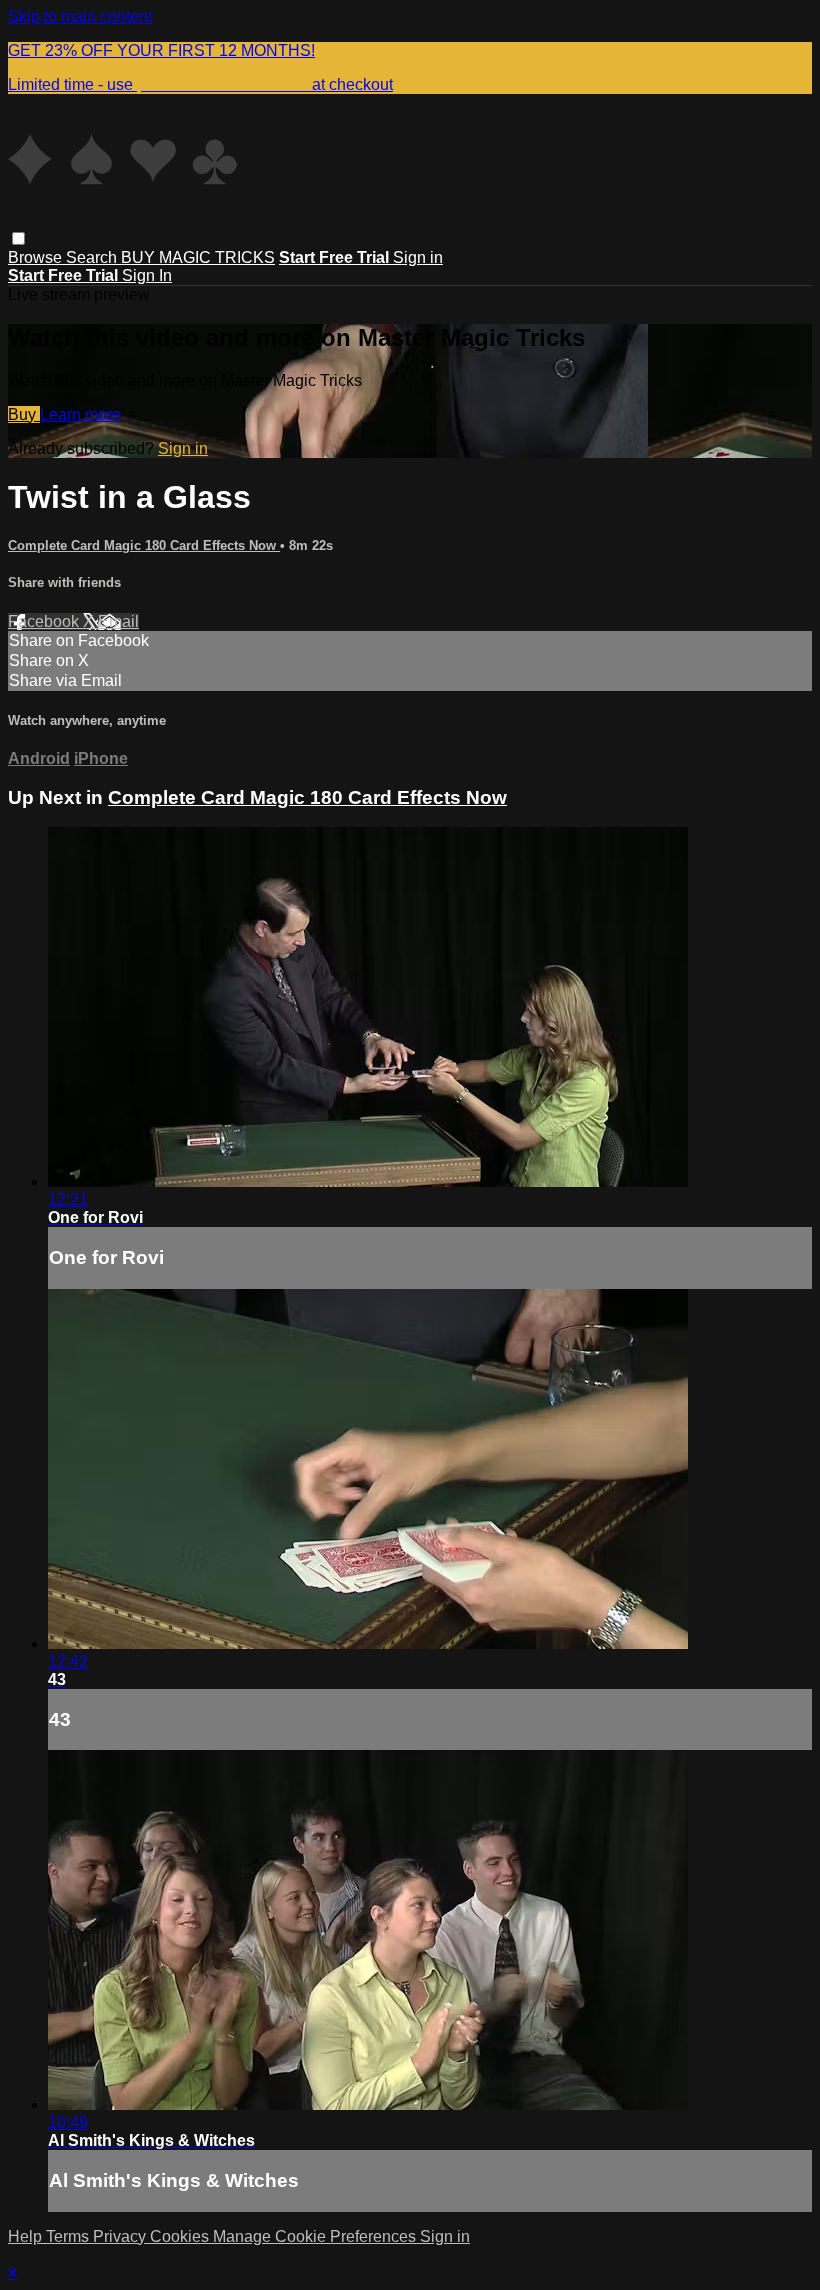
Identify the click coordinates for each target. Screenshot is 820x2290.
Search (93, 257)
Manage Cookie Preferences (316, 2236)
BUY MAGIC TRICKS (198, 257)
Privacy (121, 2236)
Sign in (418, 257)
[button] (18, 238)
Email (118, 621)
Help (27, 2236)
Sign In (147, 275)
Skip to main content (80, 16)
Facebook (45, 621)
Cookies (181, 2236)
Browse (37, 257)
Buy (24, 414)
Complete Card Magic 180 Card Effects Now (144, 545)
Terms (69, 2236)
